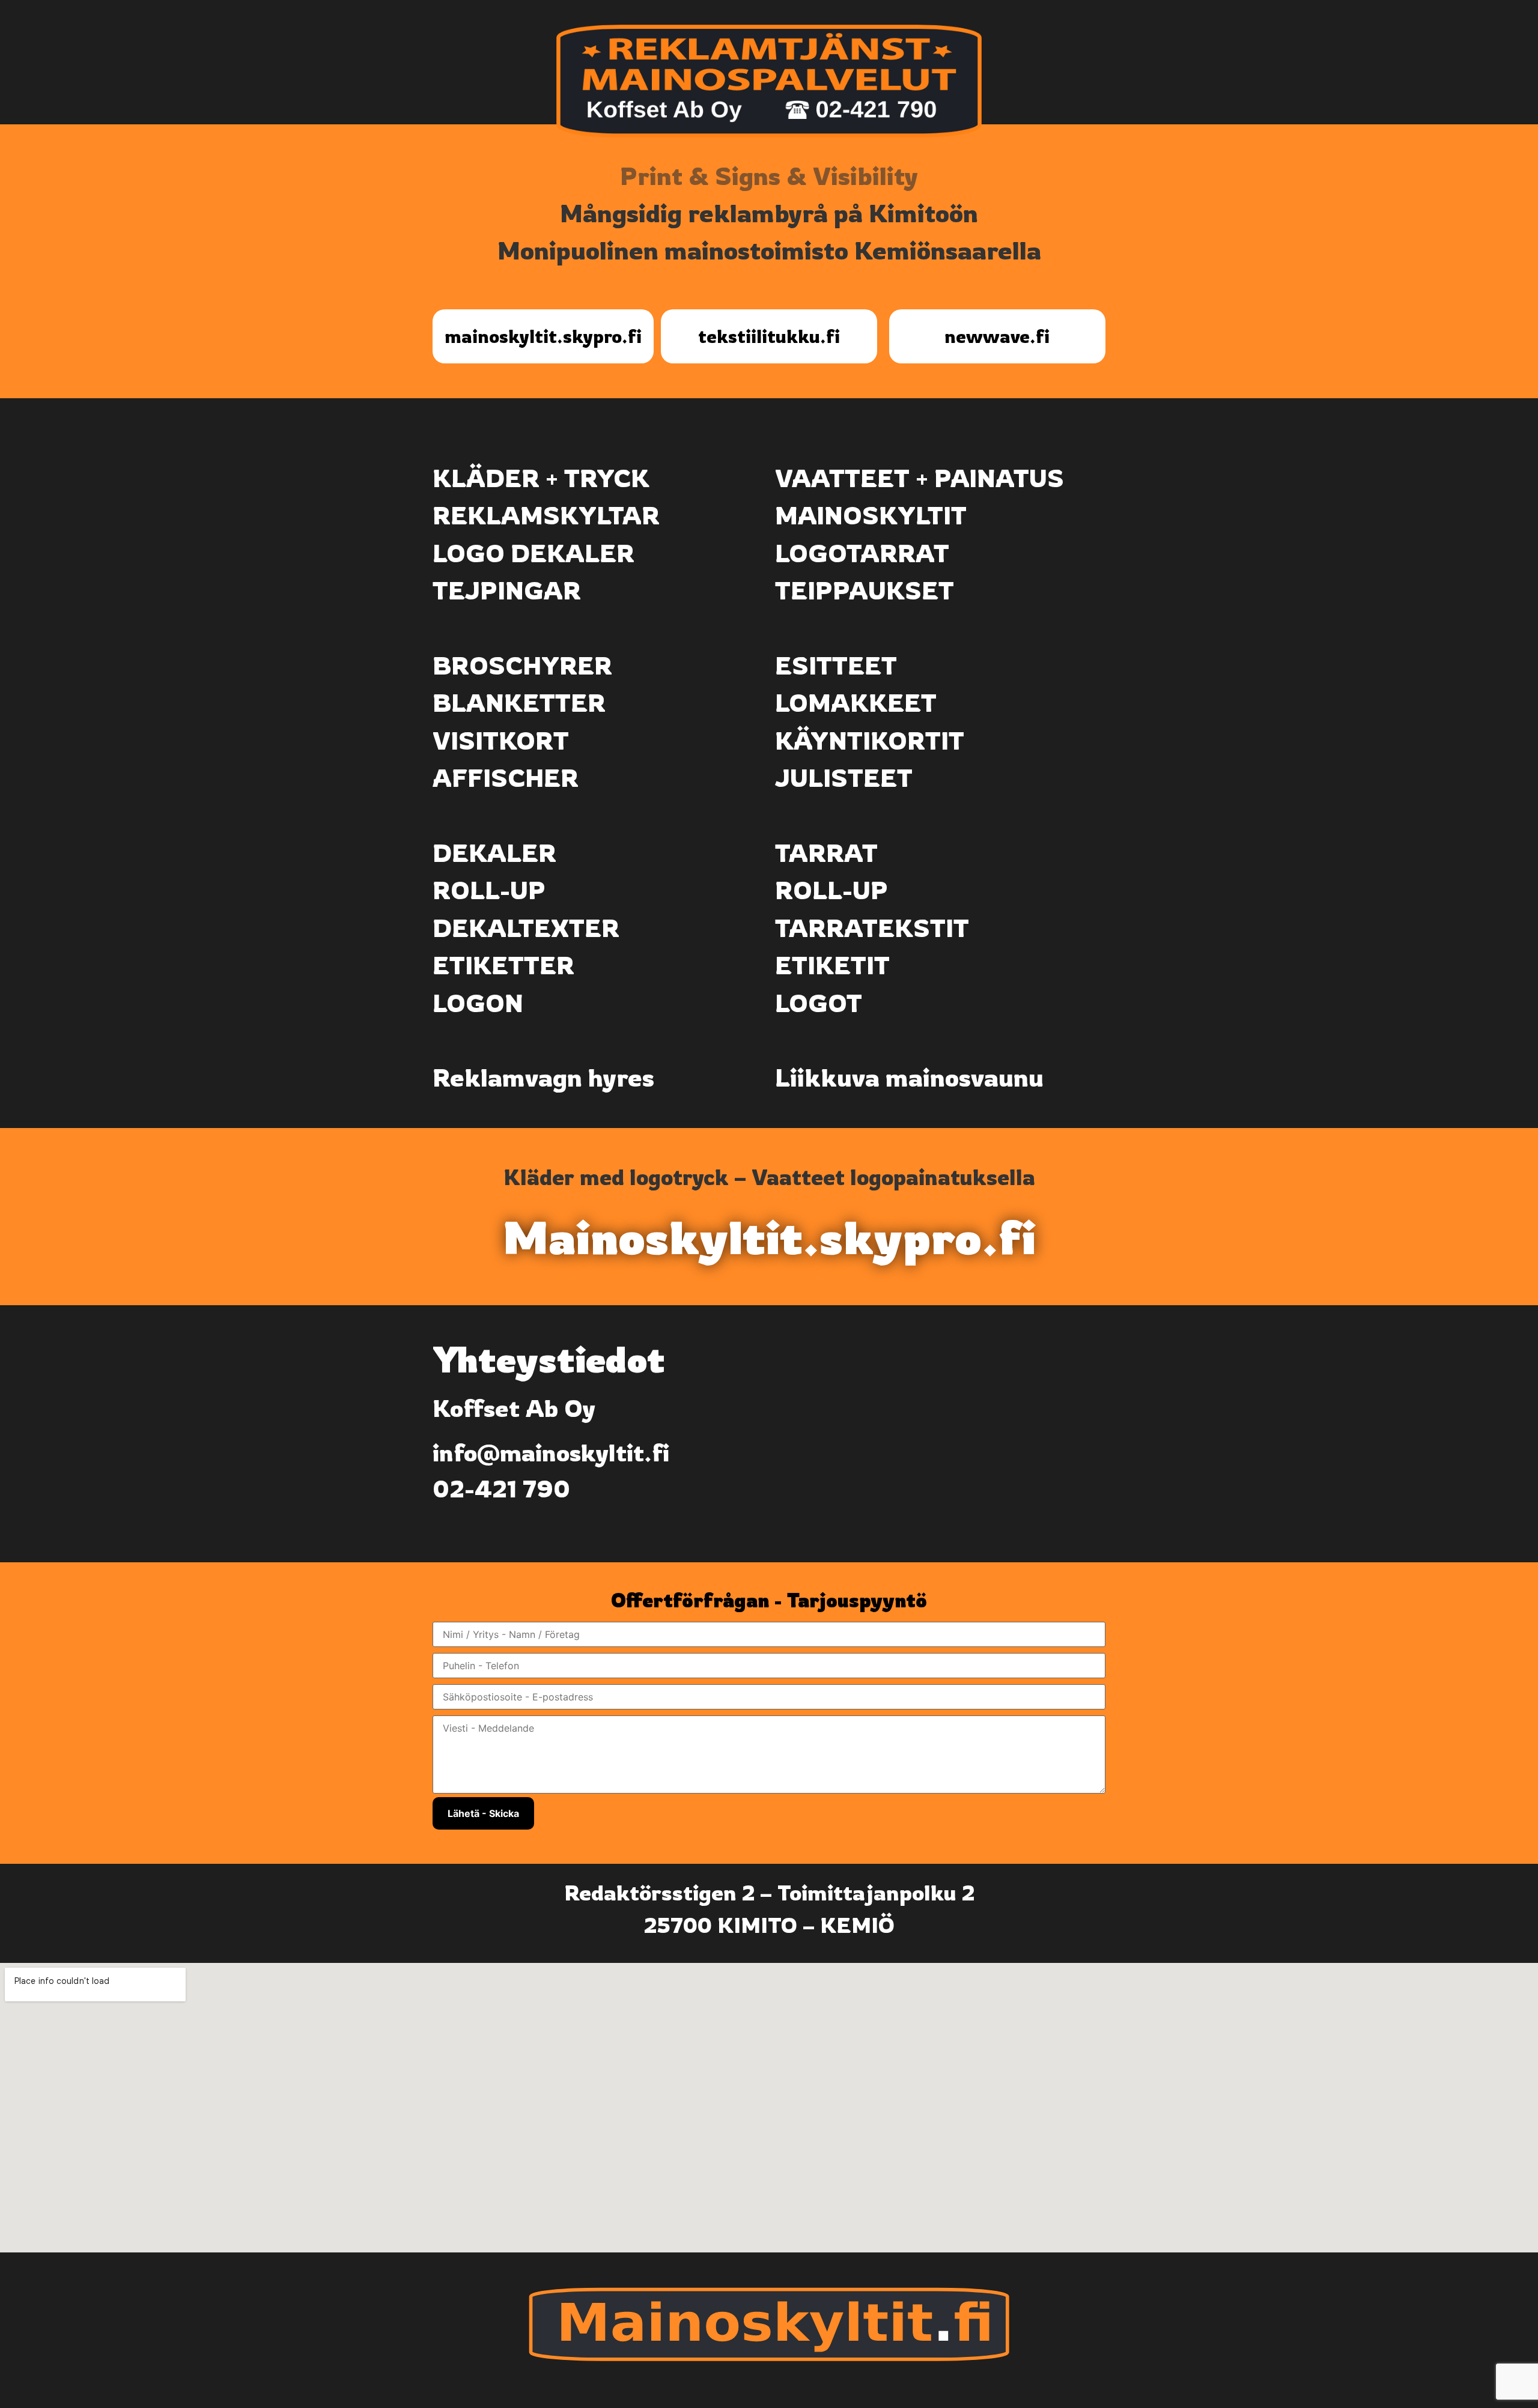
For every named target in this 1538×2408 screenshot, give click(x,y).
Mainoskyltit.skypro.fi (769, 1237)
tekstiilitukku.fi (769, 336)
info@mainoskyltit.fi (551, 1452)
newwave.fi (997, 336)
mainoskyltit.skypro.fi (543, 336)
